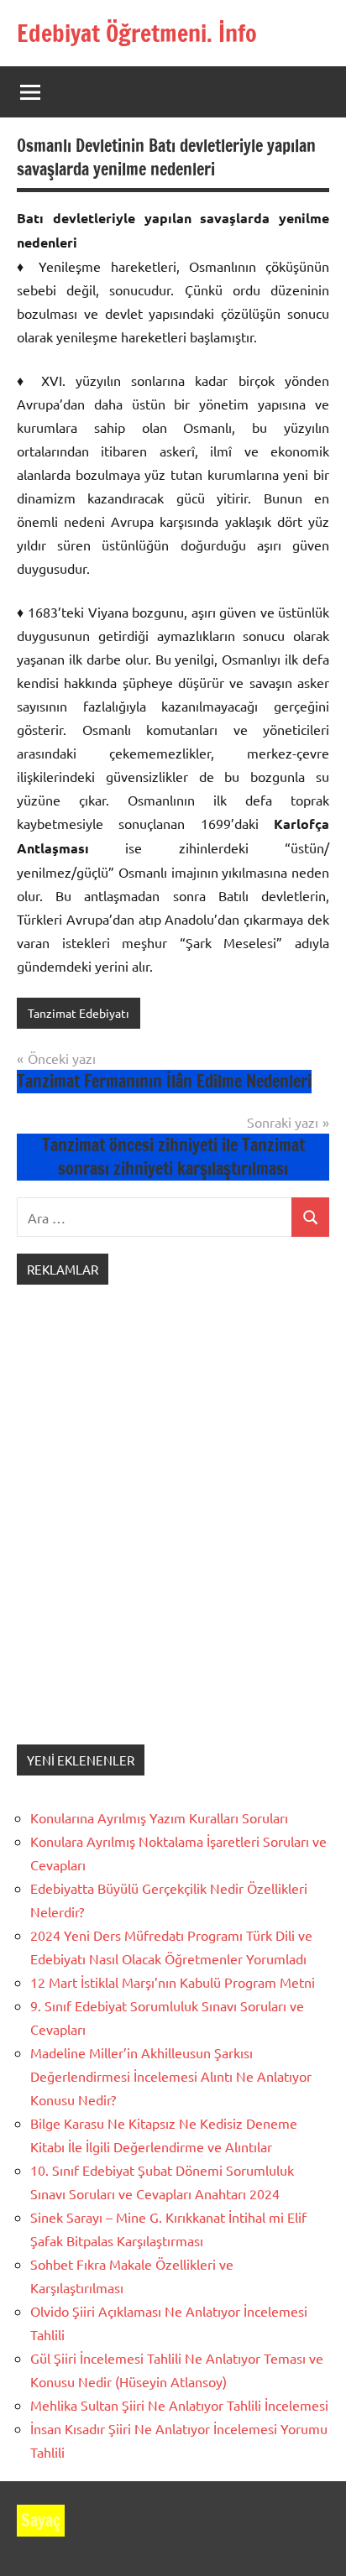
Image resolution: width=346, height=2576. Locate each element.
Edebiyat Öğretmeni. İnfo (137, 33)
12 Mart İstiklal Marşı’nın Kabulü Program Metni (173, 1982)
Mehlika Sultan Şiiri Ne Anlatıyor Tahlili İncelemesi (179, 2405)
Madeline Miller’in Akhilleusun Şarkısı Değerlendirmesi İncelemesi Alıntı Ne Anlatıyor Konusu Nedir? (171, 2076)
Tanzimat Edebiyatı (79, 1013)
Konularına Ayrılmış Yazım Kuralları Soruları (159, 1817)
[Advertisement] (173, 1531)
